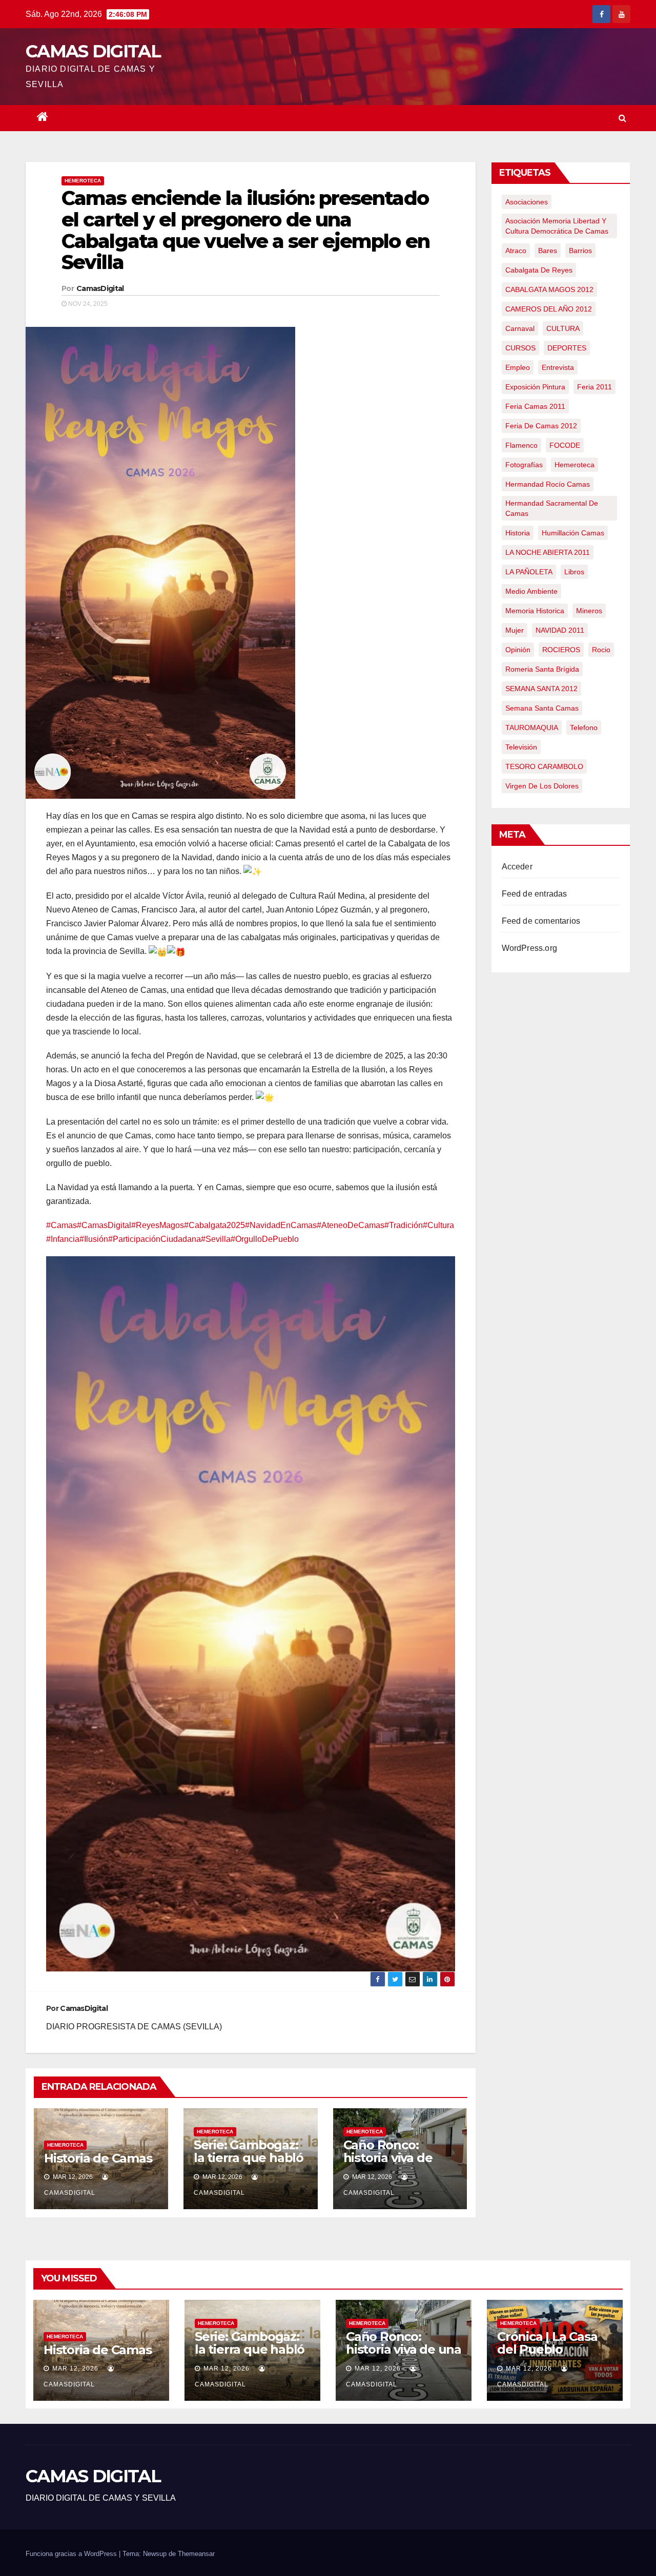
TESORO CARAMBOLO (544, 766)
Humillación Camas (573, 533)
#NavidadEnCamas (281, 1225)
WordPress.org (530, 948)
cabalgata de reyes (539, 270)
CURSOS (520, 348)
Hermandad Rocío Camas (548, 484)
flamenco (521, 445)
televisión (521, 747)
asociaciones (527, 202)
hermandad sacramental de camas (552, 508)
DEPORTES (567, 348)
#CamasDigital (104, 1225)
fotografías (524, 465)
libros (574, 572)
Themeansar (196, 2554)
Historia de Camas (98, 2158)
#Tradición (404, 1225)
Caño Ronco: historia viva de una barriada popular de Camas (398, 2164)
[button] (622, 118)
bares (548, 251)
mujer (515, 630)
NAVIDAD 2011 (560, 630)
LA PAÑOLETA (529, 572)
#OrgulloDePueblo (265, 1239)
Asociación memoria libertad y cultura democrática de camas (557, 226)
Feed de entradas (535, 894)
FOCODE (565, 445)
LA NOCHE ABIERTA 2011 (548, 552)
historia (518, 533)
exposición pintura (535, 387)
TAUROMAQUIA (532, 728)
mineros (589, 611)
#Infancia (63, 1239)
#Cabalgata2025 (214, 1225)
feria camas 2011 (535, 406)
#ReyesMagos (158, 1225)
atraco (516, 251)
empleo (518, 367)
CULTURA (563, 328)
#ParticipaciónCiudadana (155, 1239)
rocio (601, 650)
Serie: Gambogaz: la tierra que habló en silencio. (249, 2158)
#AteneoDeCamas (351, 1225)
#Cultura (438, 1225)
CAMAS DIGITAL (93, 51)
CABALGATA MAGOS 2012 (549, 289)
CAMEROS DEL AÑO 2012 (549, 309)
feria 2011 (594, 387)
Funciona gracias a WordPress (72, 2554)
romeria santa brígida (542, 669)
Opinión (518, 650)
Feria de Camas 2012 (541, 426)
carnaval (520, 328)
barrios (580, 251)
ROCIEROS (561, 650)
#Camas (61, 1225)
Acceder (517, 867)
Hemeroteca (83, 181)
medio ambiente (531, 591)
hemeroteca (575, 465)
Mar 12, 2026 (75, 2369)
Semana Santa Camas (542, 708)
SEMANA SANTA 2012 (541, 689)
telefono (584, 728)
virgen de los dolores (542, 786)
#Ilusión (94, 1239)
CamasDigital (100, 288)
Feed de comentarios (541, 921)
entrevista (558, 367)
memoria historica (535, 611)
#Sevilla (216, 1239)
